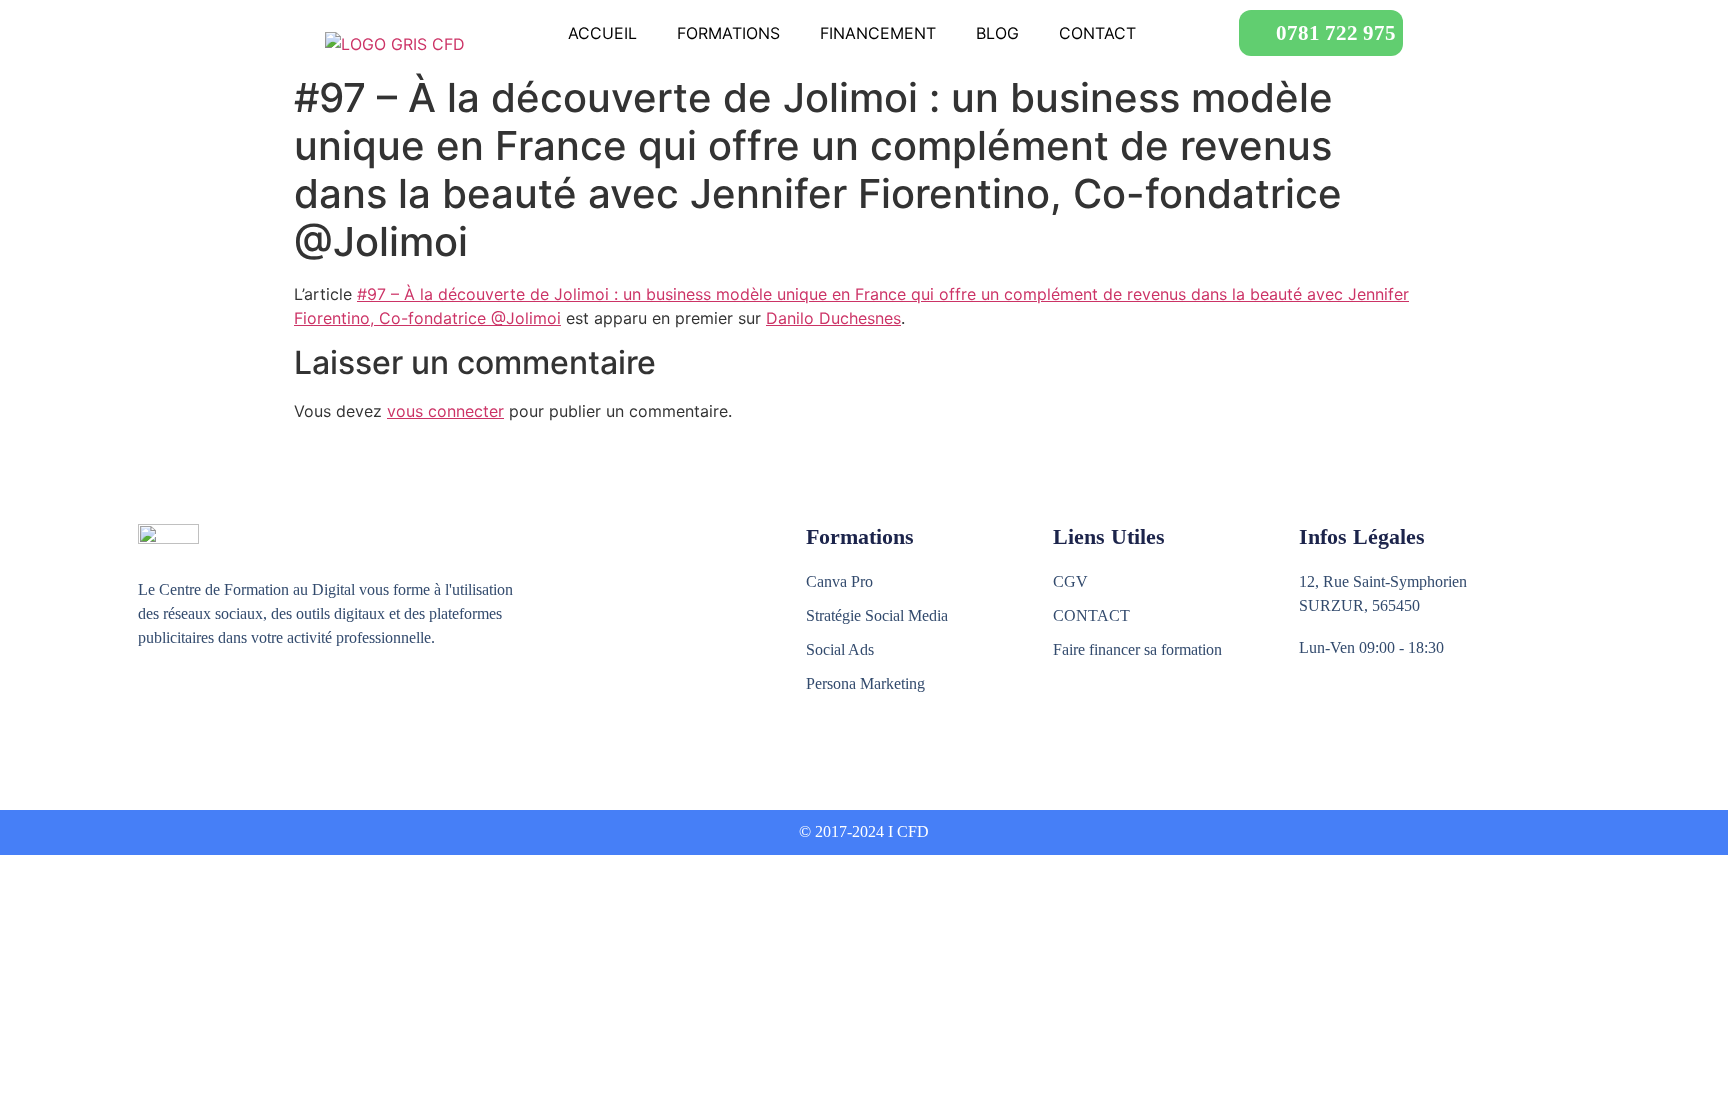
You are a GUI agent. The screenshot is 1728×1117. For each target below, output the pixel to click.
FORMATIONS (728, 33)
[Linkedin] (235, 711)
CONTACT (1097, 33)
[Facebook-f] (149, 711)
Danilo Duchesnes (833, 318)
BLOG (997, 33)
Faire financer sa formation (1137, 649)
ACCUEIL (602, 33)
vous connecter (445, 411)
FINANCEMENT (878, 33)
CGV (1070, 581)
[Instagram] (192, 711)
